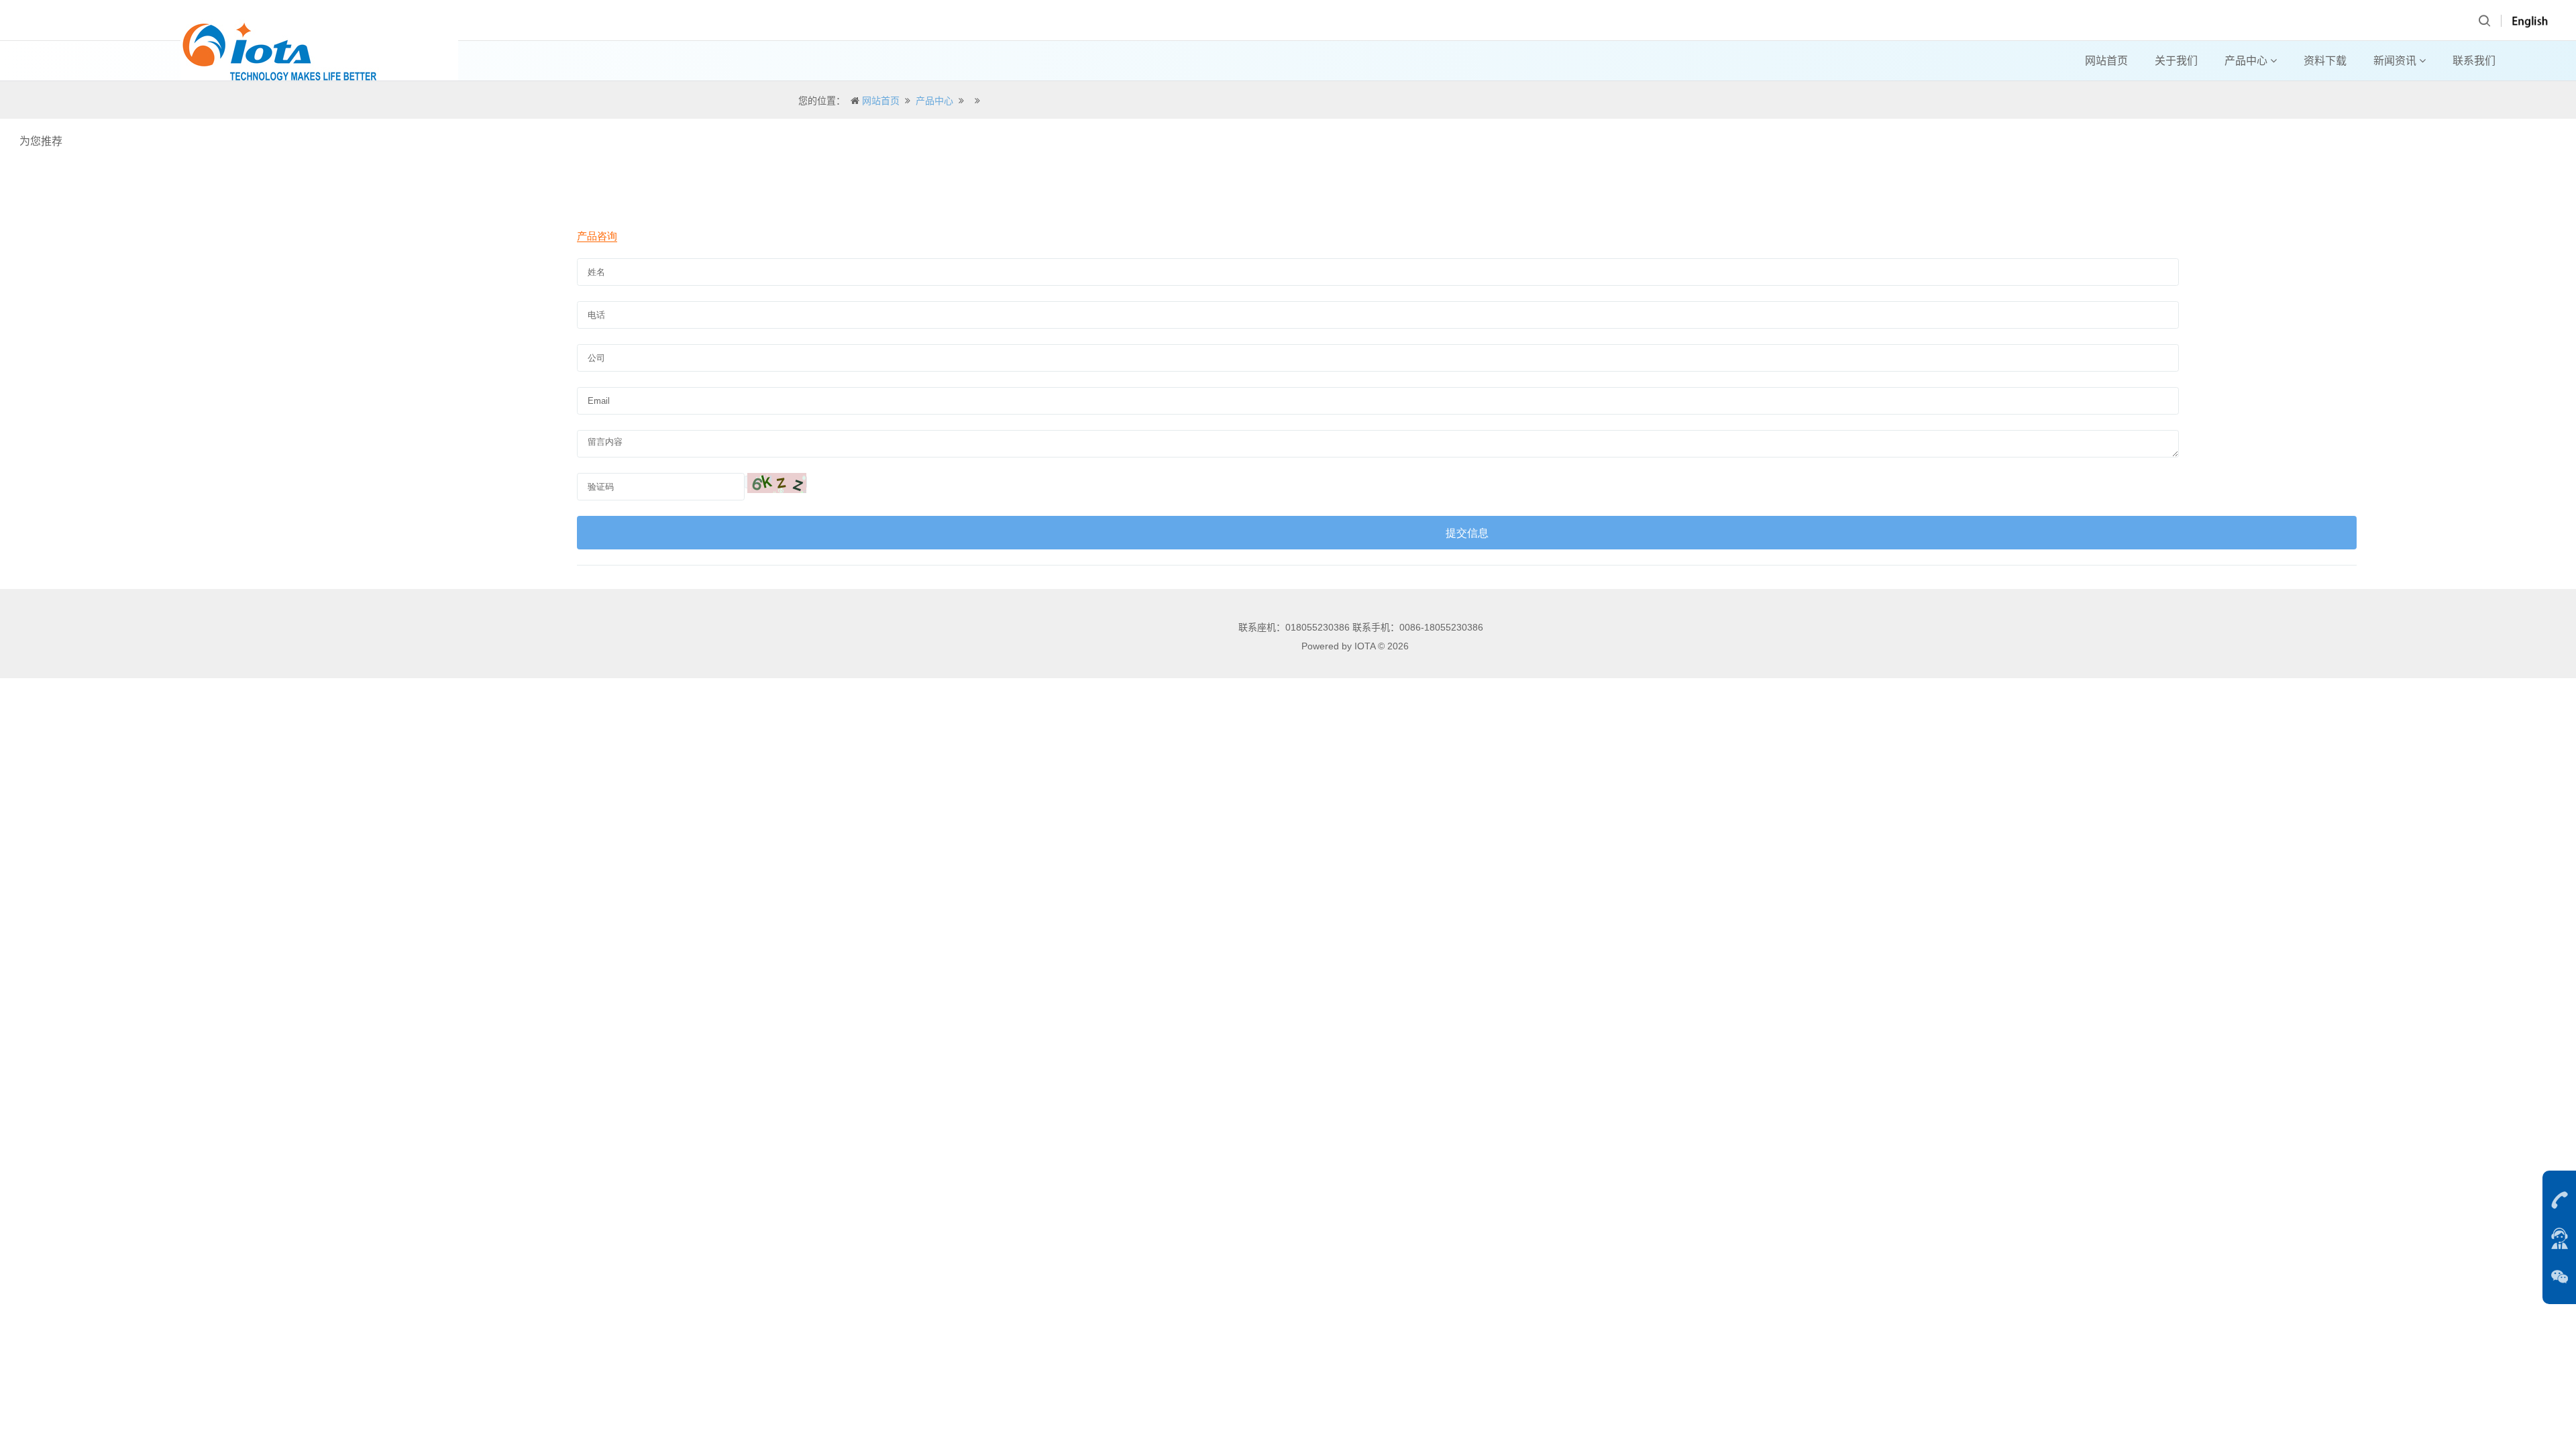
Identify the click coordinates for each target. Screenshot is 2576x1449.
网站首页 (2106, 61)
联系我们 (2474, 61)
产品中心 (2247, 61)
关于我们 (2176, 61)
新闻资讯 (2396, 61)
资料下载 (2325, 61)
